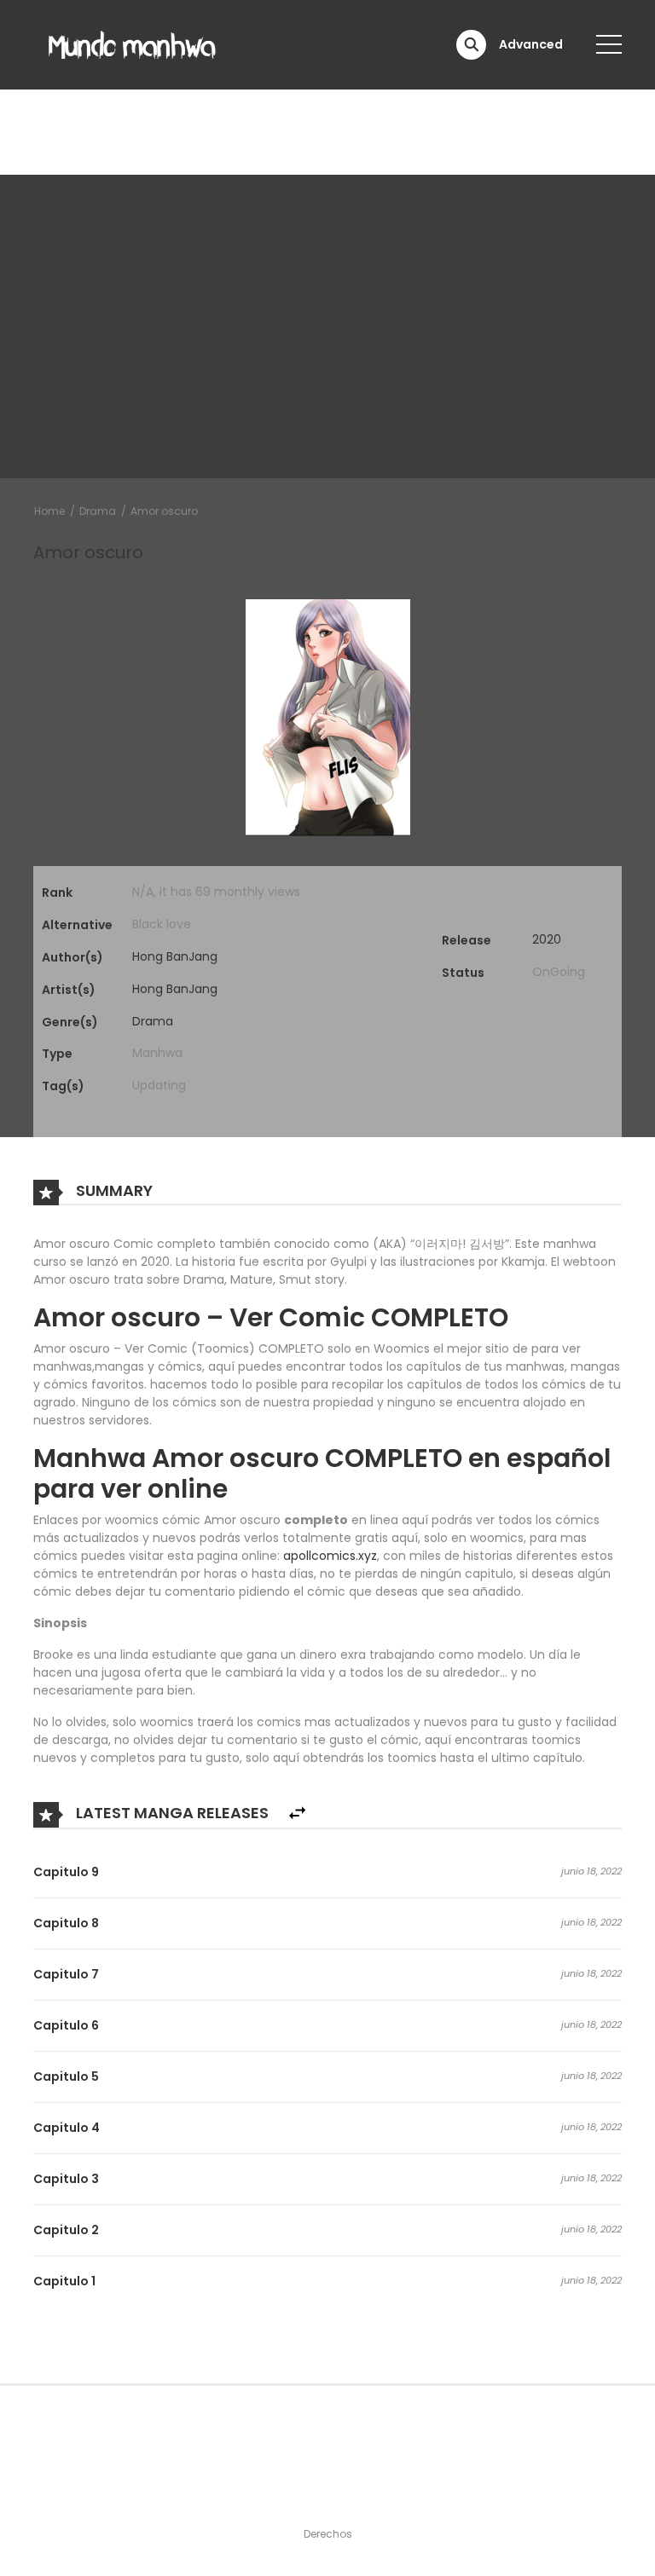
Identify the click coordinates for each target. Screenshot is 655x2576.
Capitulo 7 (66, 1974)
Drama (98, 511)
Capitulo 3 (66, 2179)
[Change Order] (297, 1814)
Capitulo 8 (66, 1923)
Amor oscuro (164, 511)
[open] (609, 44)
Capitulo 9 (66, 1872)
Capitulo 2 (66, 2230)
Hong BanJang (175, 956)
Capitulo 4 (67, 2128)
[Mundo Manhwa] (132, 43)
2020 (547, 939)
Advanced (531, 44)
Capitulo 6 (66, 2025)
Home (49, 511)
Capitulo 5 (66, 2076)
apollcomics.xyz (330, 1556)
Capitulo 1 (64, 2281)
